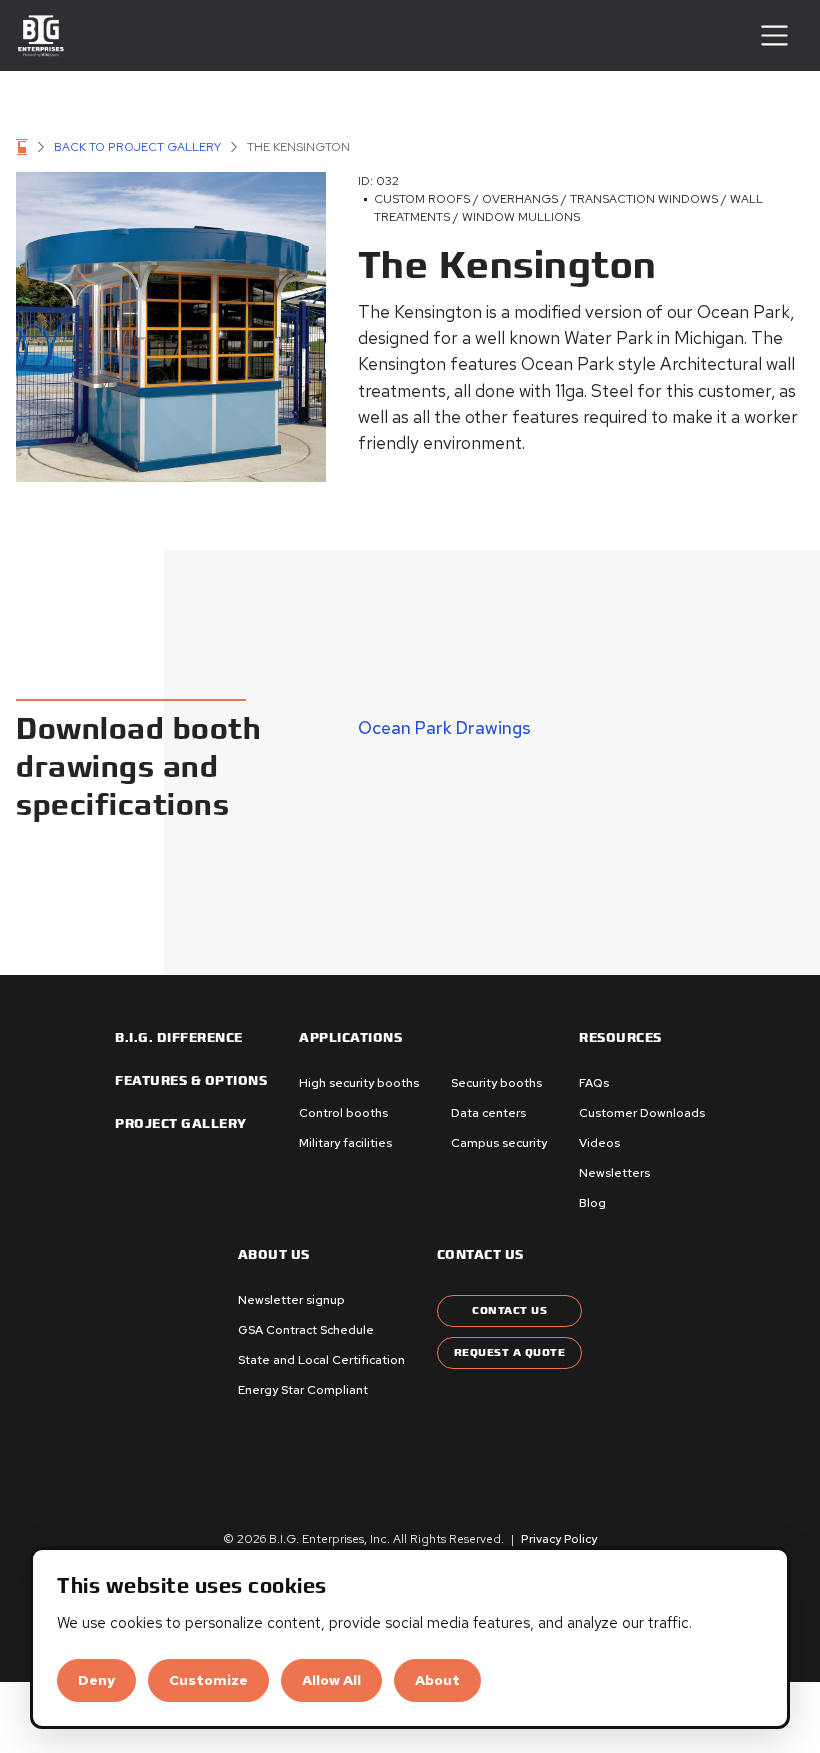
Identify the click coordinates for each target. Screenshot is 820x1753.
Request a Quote (510, 1352)
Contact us (480, 1255)
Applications (350, 1038)
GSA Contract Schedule (306, 1330)
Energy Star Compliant (303, 1390)
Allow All (331, 1680)
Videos (599, 1143)
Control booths (343, 1113)
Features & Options (191, 1081)
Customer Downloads (642, 1113)
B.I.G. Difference (179, 1038)
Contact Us (509, 1310)
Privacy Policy (559, 1539)
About (437, 1680)
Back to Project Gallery (137, 147)
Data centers (488, 1113)
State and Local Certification (321, 1360)
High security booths (359, 1083)
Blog (592, 1203)
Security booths (496, 1083)
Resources (620, 1038)
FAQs (594, 1083)
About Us (274, 1255)
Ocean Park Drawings (444, 727)
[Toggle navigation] (774, 35)
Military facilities (345, 1143)
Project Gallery (181, 1124)
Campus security (499, 1143)
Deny (96, 1680)
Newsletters (614, 1173)
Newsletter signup (291, 1300)
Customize (208, 1680)
